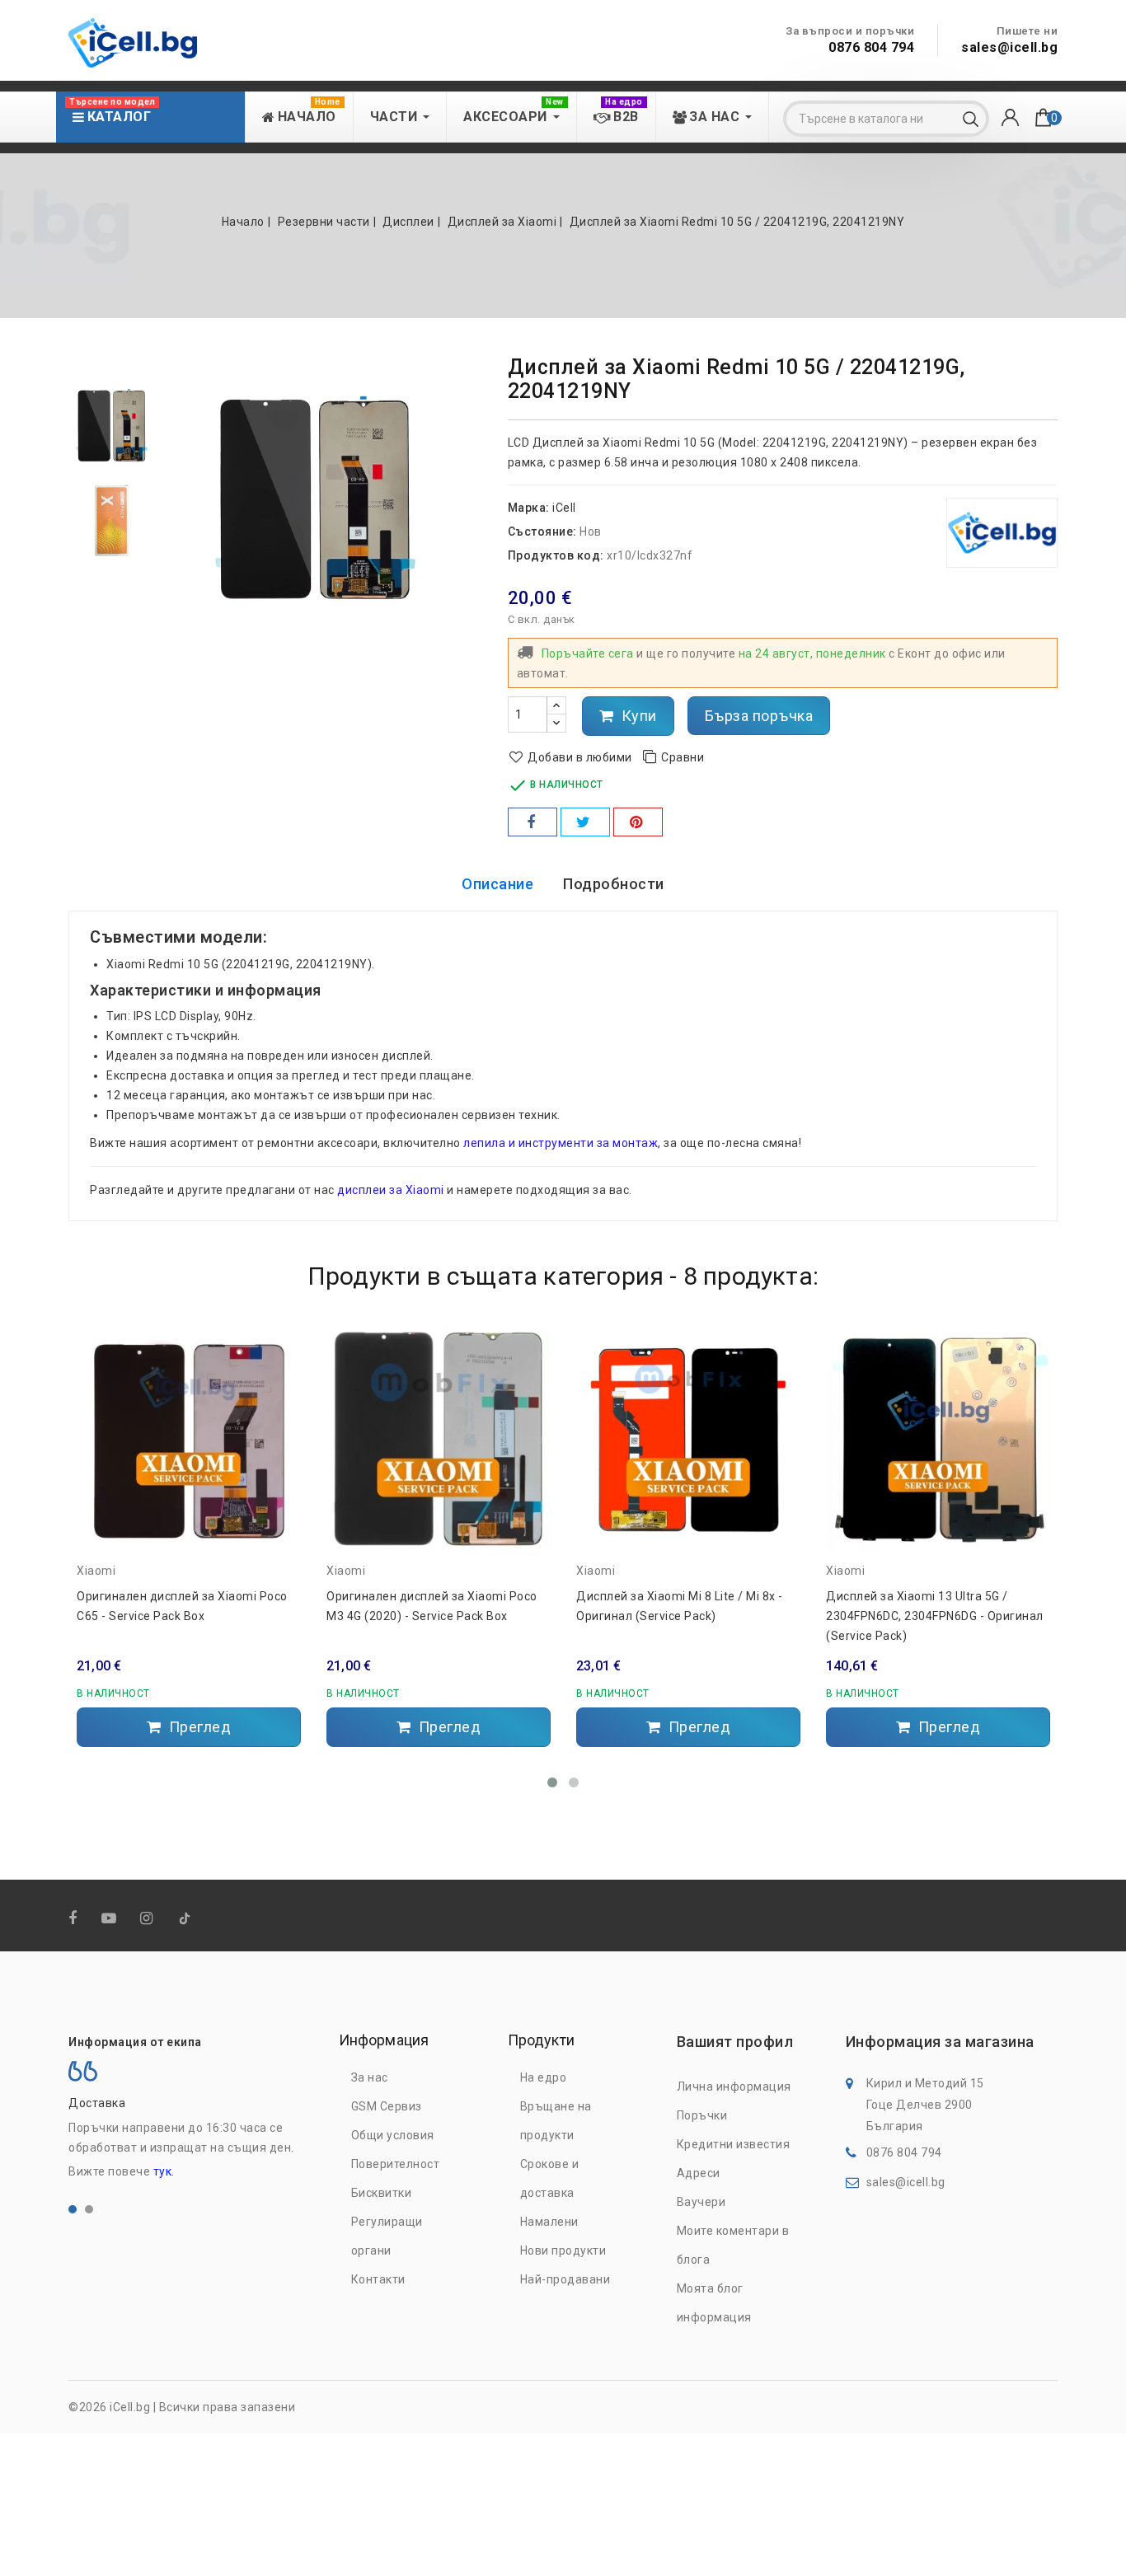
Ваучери (701, 2202)
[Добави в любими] (282, 1344)
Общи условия (393, 2135)
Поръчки (702, 2115)
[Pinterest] (638, 822)
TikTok (186, 1922)
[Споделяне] (533, 822)
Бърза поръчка (759, 716)
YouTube (110, 1919)
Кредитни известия (734, 2144)
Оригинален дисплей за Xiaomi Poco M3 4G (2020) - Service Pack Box (432, 1606)
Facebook (75, 1919)
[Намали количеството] (556, 723)
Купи (637, 716)
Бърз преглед (282, 1406)
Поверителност (396, 2164)
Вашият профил (735, 2042)
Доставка (97, 2103)
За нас (370, 2077)
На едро (544, 2077)
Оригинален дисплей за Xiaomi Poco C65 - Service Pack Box (182, 1606)
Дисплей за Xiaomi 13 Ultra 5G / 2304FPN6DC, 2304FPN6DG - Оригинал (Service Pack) (935, 1616)
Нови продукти (563, 2250)
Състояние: (542, 532)
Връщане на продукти (556, 2121)
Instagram (148, 1919)
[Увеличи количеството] (556, 706)
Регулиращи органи (387, 2236)
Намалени (549, 2222)
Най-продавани (565, 2279)
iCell (564, 508)
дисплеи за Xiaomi (391, 1190)
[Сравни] (282, 1373)
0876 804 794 (871, 47)
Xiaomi (96, 1571)
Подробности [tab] (614, 884)
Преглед (198, 1727)
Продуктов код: (556, 555)
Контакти (378, 2279)
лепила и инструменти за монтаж (561, 1143)
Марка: (529, 508)
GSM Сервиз (387, 2106)
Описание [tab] (497, 884)
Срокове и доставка (550, 2178)
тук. (164, 2171)
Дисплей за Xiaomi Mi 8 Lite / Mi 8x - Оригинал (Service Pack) (680, 1606)
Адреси (699, 2173)
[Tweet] (585, 822)
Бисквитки (382, 2193)
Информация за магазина (940, 2042)
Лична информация (734, 2087)
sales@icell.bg (1009, 47)
